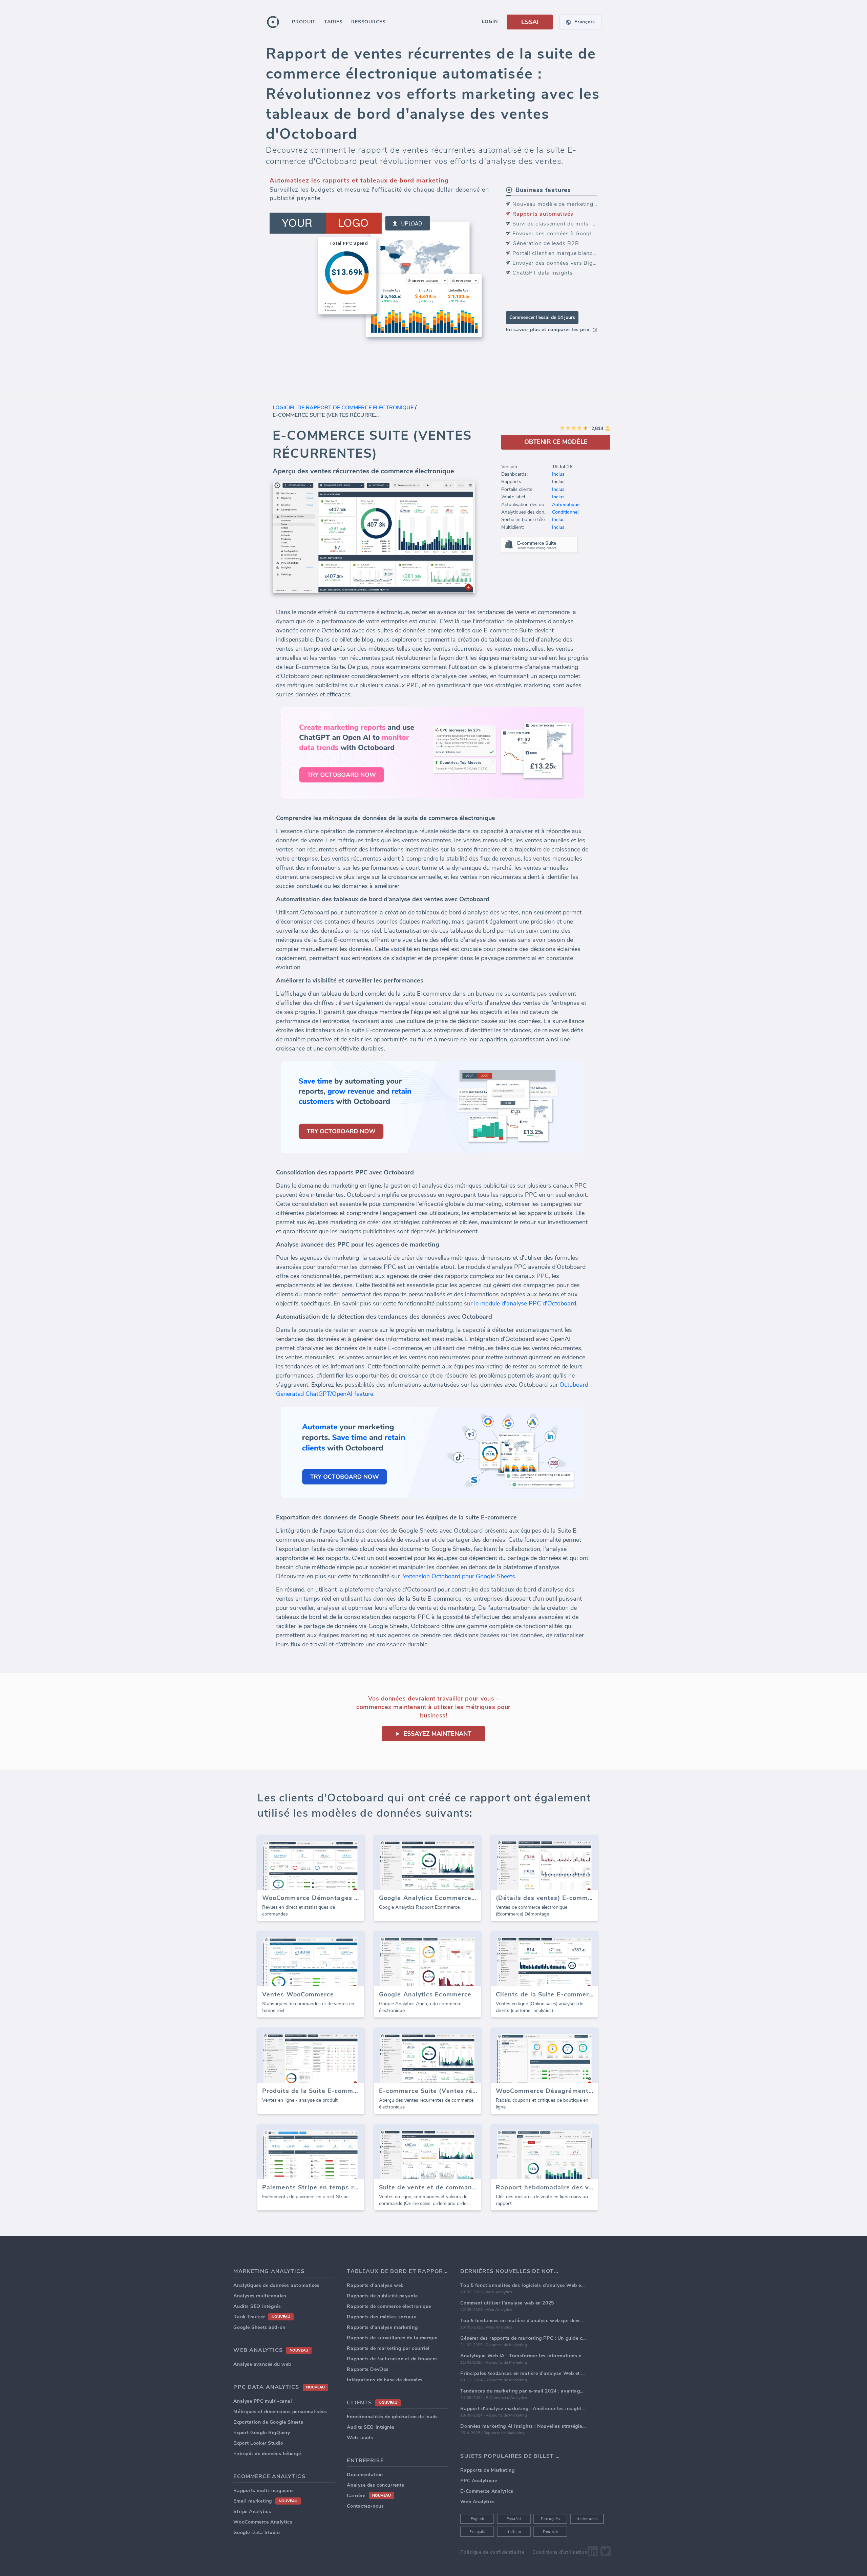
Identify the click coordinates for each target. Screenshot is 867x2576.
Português (550, 2519)
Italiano (514, 2532)
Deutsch (551, 2532)
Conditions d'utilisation (560, 2552)
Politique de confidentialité (492, 2552)
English (478, 2519)
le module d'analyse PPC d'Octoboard (525, 1303)
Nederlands (587, 2519)
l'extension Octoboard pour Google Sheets (458, 1576)
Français (477, 2532)
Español (514, 2519)
